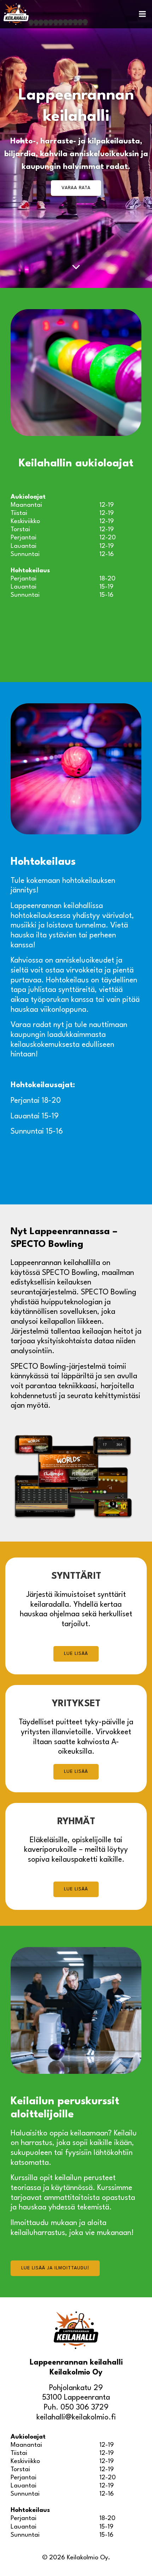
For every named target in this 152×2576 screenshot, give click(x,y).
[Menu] (142, 14)
